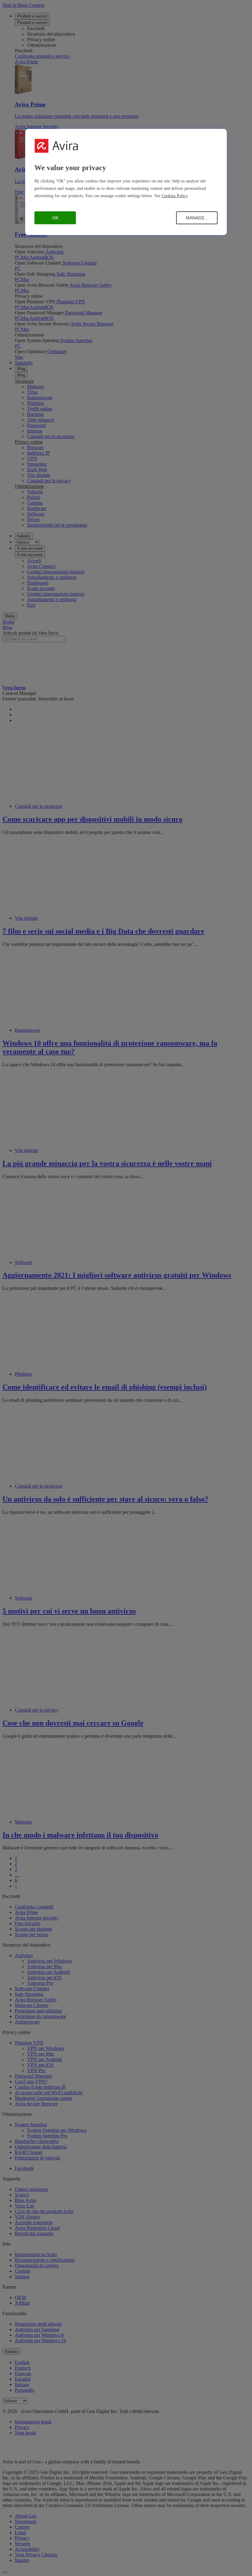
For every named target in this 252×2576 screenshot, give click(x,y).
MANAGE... (197, 218)
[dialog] (126, 182)
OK (55, 218)
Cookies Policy (175, 196)
